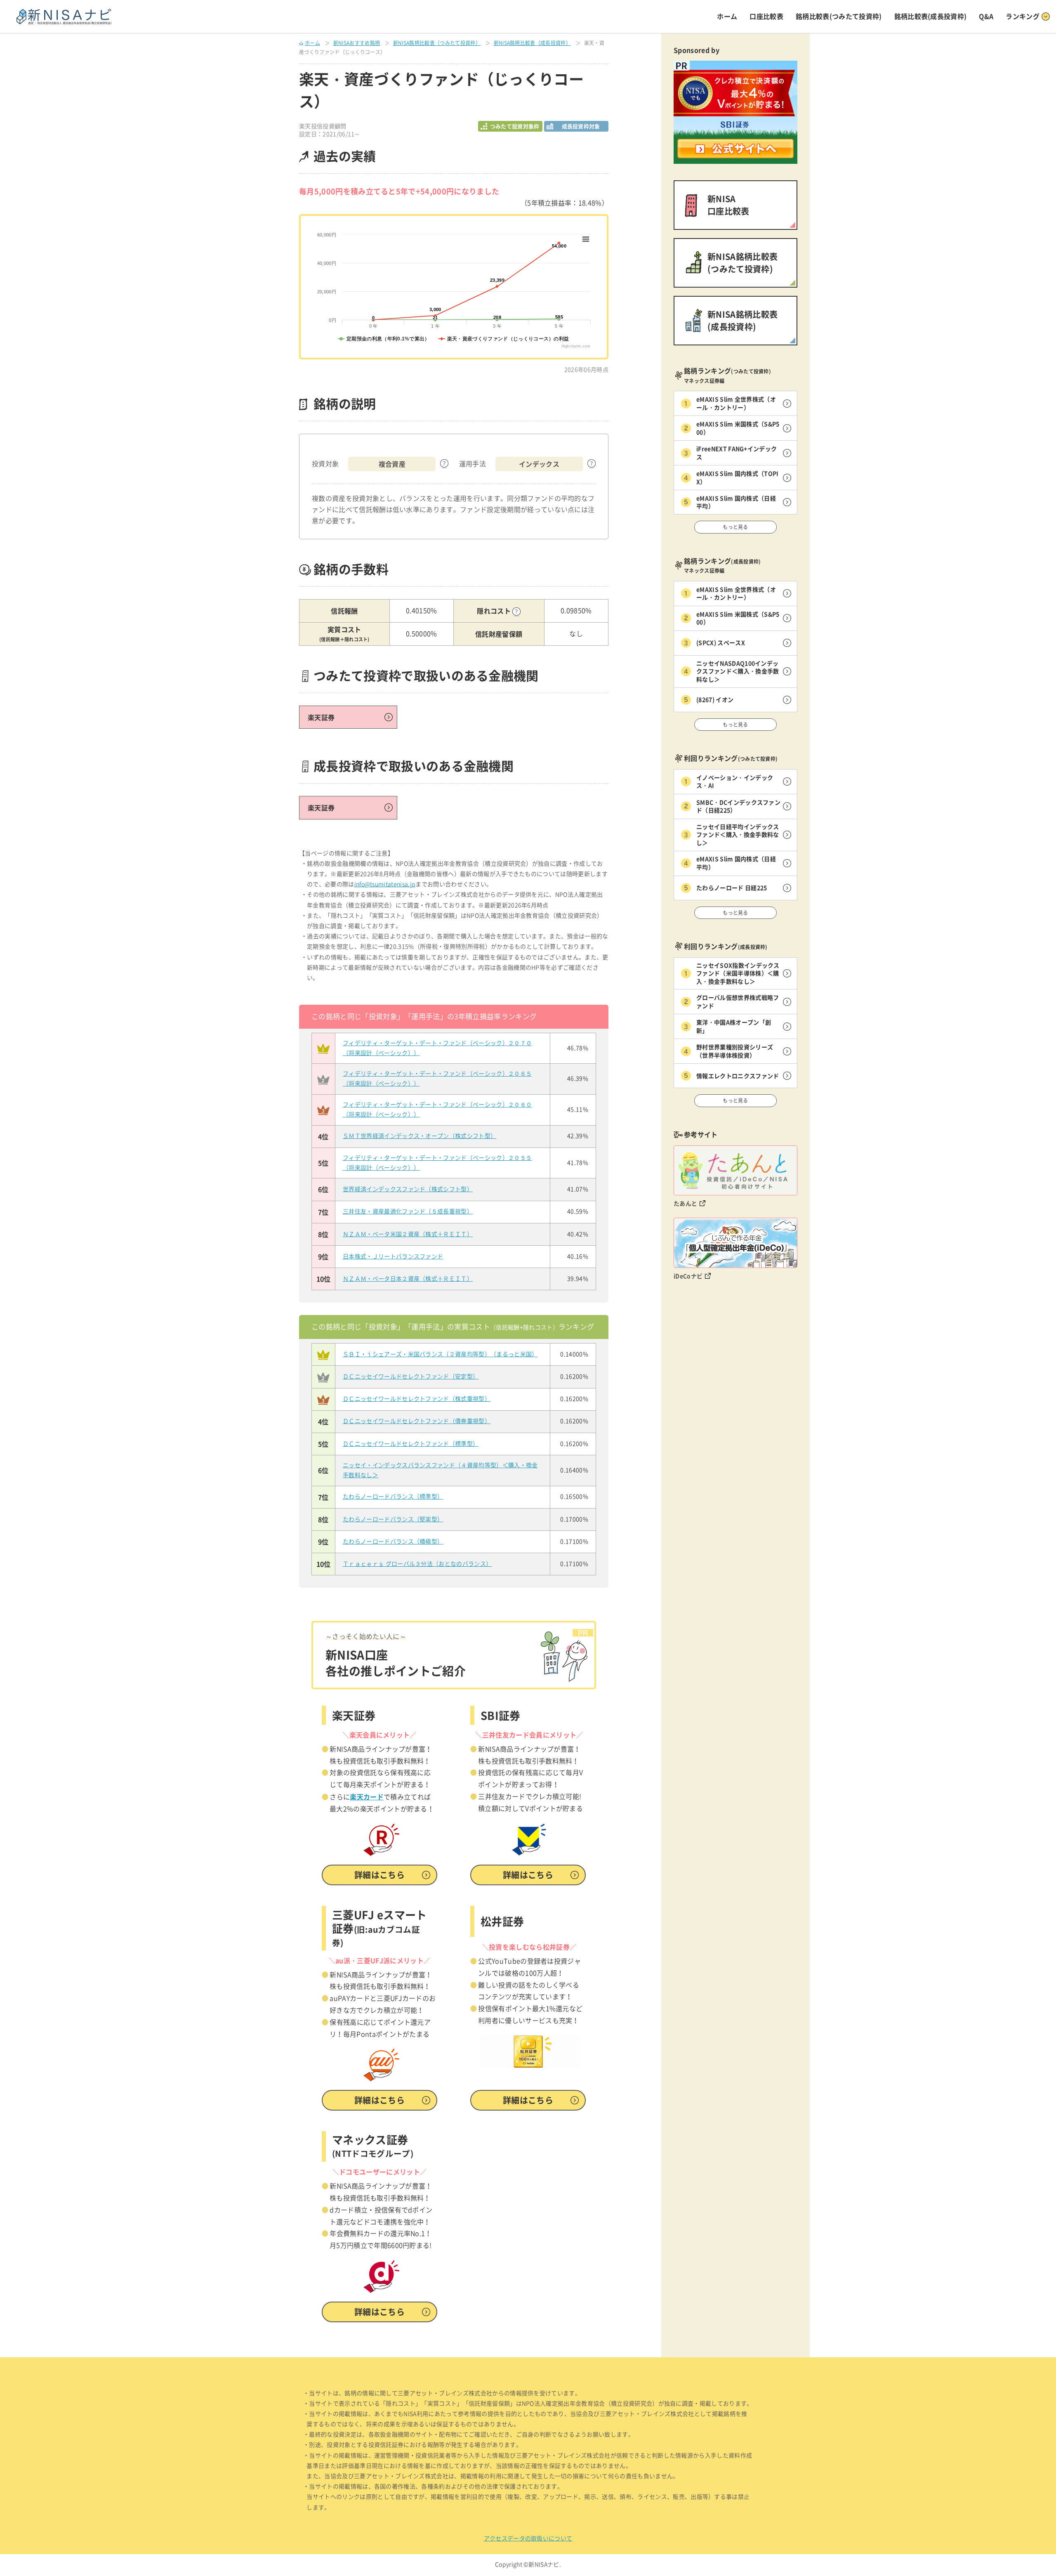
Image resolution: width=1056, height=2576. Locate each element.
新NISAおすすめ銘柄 (357, 43)
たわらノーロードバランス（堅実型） (393, 1519)
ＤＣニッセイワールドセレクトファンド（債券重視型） (417, 1421)
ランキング (1023, 16)
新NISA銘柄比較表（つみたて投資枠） (437, 43)
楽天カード (367, 1797)
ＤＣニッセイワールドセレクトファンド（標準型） (411, 1444)
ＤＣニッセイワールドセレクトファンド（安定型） (411, 1377)
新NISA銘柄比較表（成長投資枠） (532, 43)
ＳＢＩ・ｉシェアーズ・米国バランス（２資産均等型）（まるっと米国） (440, 1354)
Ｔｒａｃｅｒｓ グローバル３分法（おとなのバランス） (417, 1564)
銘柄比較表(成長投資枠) (931, 16)
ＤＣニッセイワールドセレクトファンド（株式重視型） (417, 1399)
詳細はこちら (379, 1875)
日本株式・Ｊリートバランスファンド (393, 1256)
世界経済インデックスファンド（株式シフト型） (408, 1189)
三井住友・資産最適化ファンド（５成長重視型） (408, 1211)
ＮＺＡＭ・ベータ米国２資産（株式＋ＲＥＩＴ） (408, 1234)
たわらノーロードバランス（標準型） (393, 1497)
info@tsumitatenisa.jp (385, 884)
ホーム (727, 16)
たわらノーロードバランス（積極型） (393, 1542)
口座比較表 (766, 16)
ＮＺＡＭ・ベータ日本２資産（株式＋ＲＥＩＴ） (408, 1279)
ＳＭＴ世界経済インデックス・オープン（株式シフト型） (420, 1136)
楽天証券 (321, 717)
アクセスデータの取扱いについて (528, 2538)
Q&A (986, 16)
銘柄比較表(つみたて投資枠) (839, 16)
